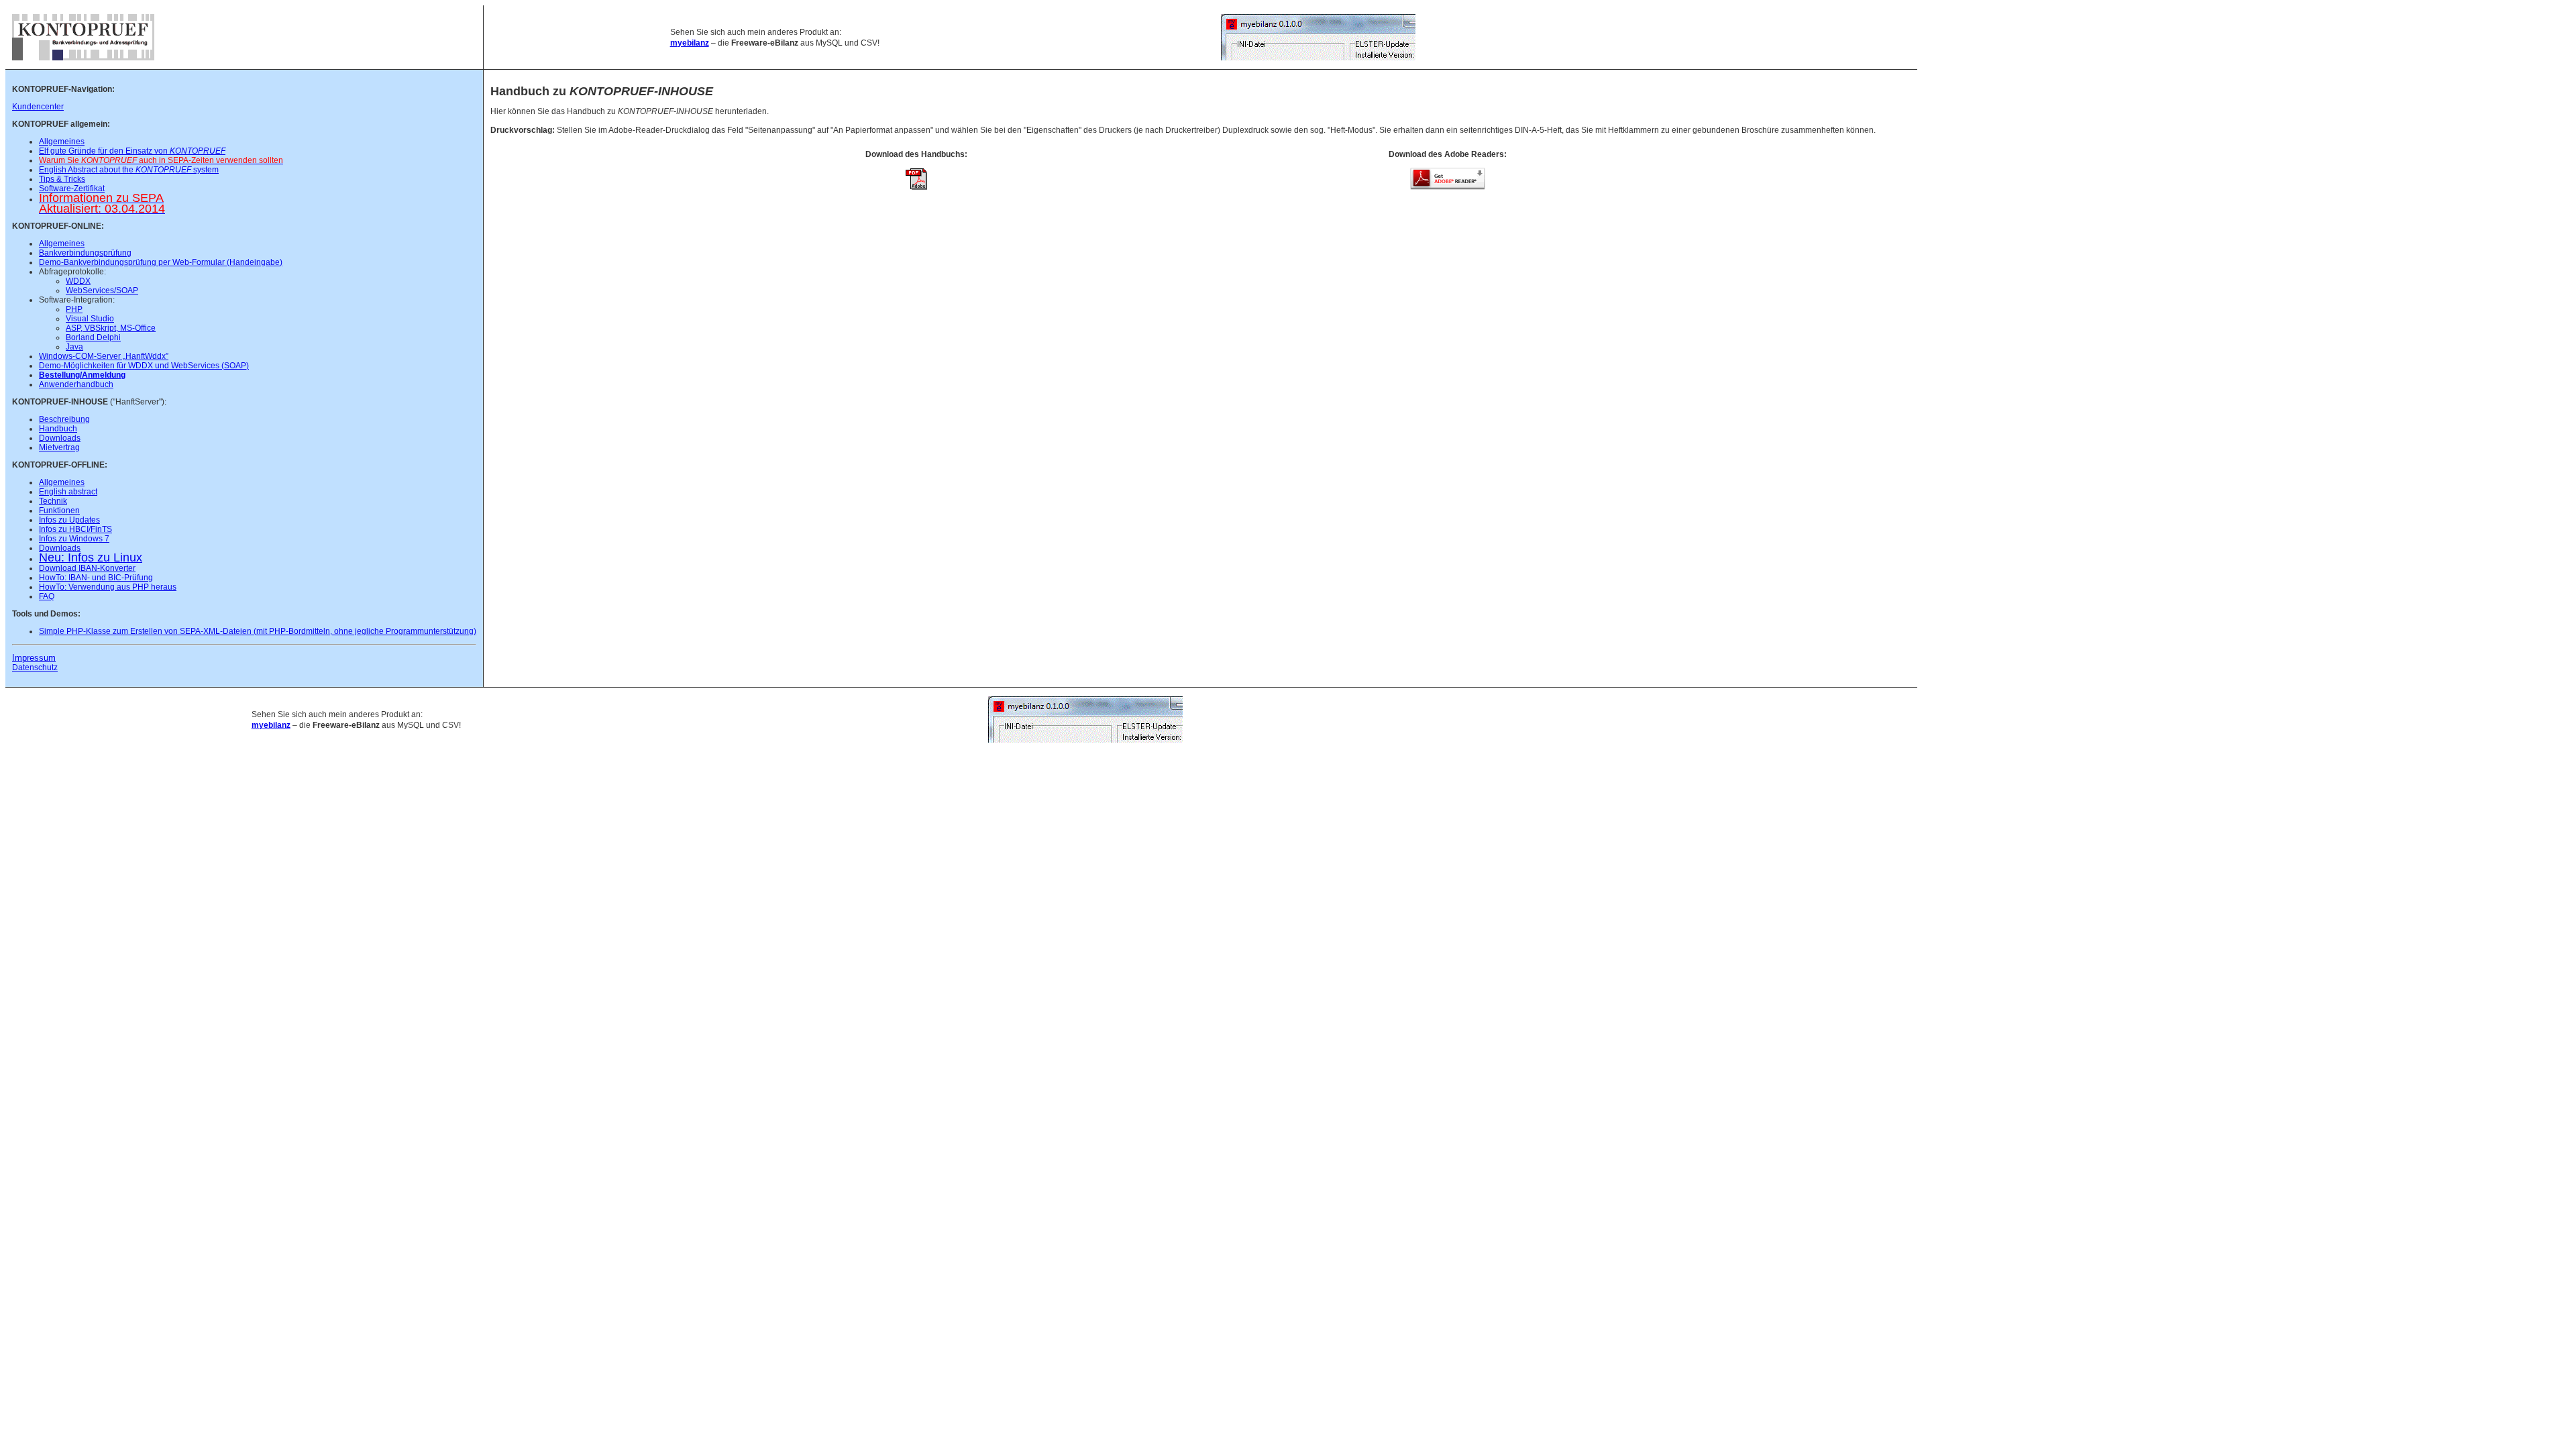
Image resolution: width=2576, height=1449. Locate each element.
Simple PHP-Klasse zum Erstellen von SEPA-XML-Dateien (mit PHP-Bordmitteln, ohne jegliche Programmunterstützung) (258, 631)
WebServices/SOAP (102, 290)
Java (74, 347)
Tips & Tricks (62, 179)
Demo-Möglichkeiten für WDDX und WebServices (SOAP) (144, 366)
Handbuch (58, 429)
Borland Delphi (93, 337)
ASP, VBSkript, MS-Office (111, 328)
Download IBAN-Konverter (87, 568)
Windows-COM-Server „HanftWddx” (104, 356)
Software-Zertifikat (72, 189)
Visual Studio (90, 319)
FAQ (47, 596)
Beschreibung (64, 419)
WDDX (78, 281)
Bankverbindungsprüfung (85, 253)
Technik (53, 501)
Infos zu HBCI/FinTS (75, 529)
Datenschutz (35, 667)
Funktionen (59, 511)
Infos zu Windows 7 (74, 539)
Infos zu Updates (69, 520)
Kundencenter (38, 107)
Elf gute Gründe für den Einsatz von (132, 151)
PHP (74, 309)
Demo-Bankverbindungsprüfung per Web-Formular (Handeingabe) (161, 262)
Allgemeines (62, 142)
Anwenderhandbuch (76, 384)
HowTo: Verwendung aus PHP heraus (108, 587)
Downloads (60, 438)
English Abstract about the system (129, 170)
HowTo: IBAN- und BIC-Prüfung (96, 578)
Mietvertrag (59, 447)
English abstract (68, 492)
